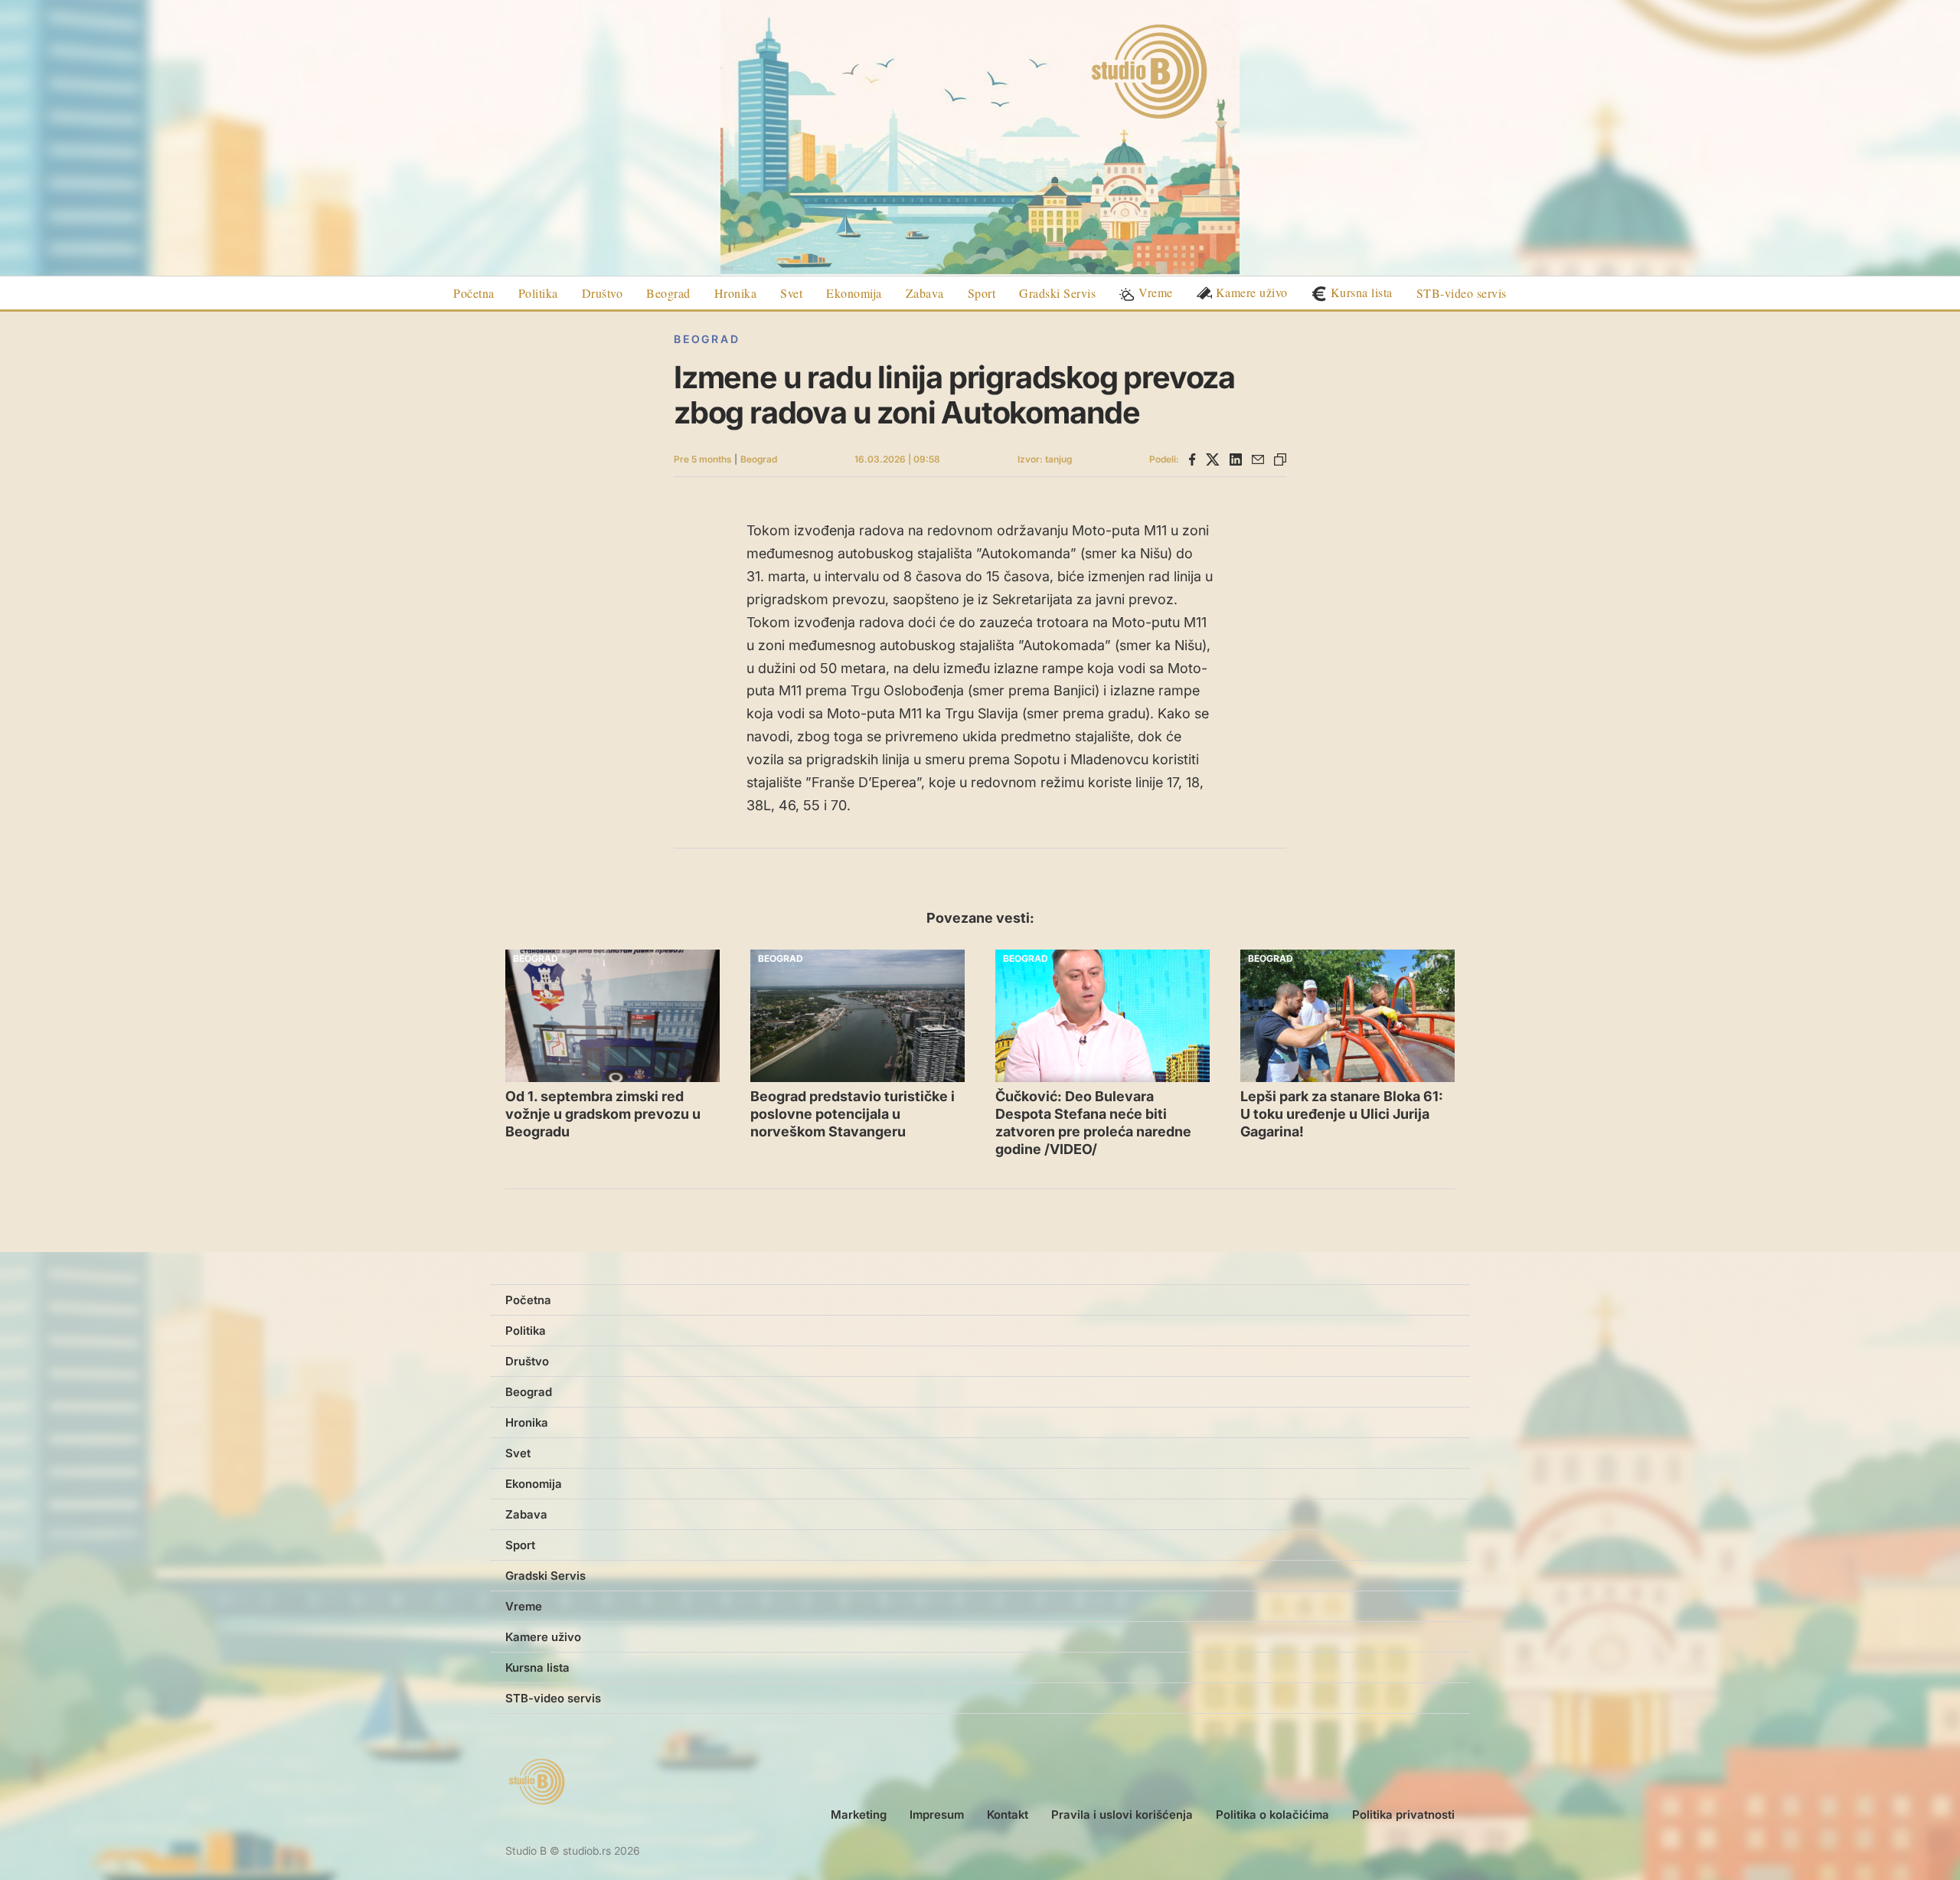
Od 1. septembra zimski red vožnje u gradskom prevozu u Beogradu (603, 1114)
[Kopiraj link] (1280, 459)
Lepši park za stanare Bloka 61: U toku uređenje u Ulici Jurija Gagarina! (1342, 1114)
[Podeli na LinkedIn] (1236, 459)
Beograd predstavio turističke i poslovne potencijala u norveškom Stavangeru (853, 1114)
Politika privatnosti (1403, 1815)
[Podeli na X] (1213, 459)
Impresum (937, 1815)
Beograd (707, 339)
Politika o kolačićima (1272, 1815)
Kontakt (1008, 1815)
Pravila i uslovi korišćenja (1122, 1815)
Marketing (859, 1815)
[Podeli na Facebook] (1192, 459)
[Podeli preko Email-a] (1258, 459)
